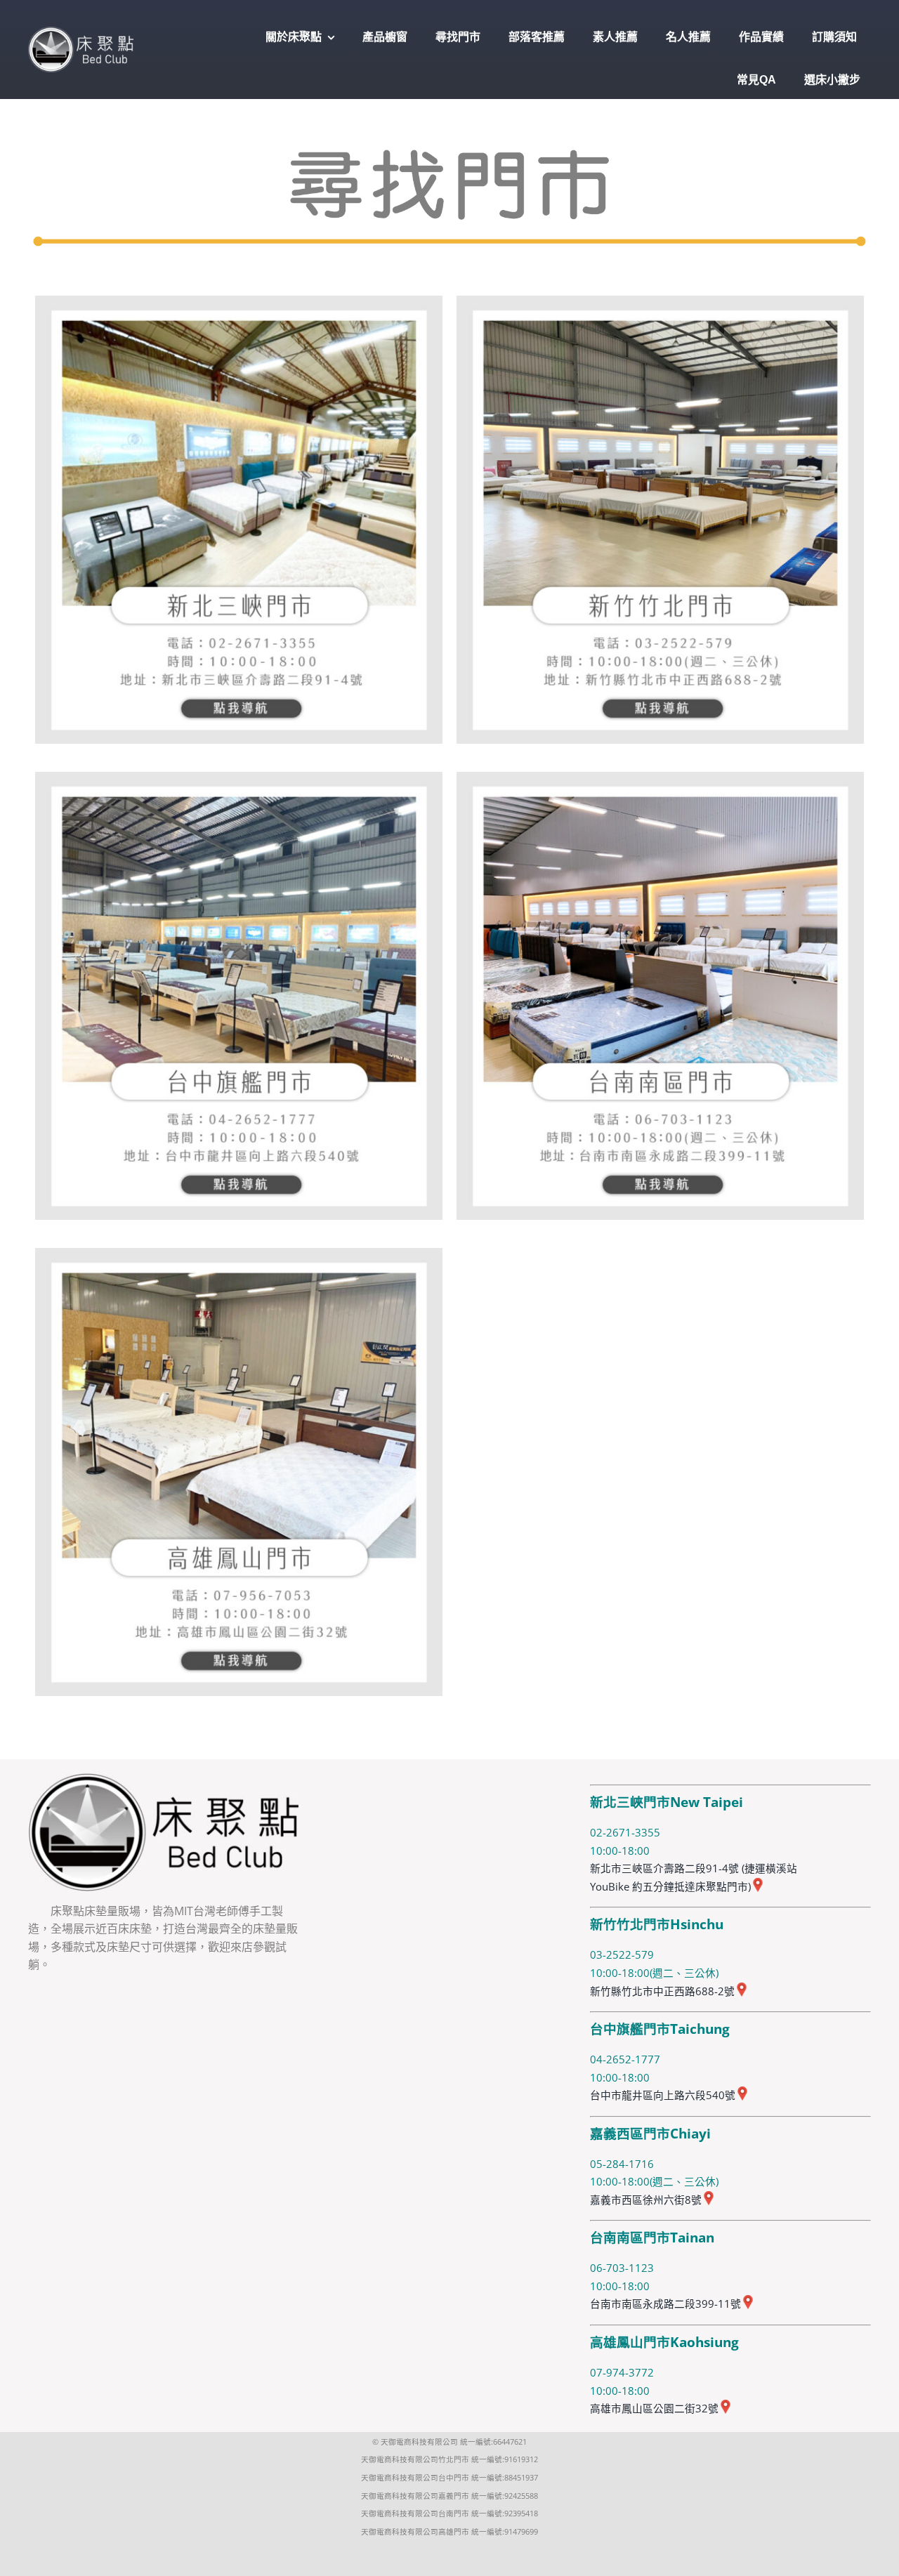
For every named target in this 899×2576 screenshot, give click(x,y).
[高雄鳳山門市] (81, 32)
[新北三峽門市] (239, 301)
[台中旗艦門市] (239, 777)
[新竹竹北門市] (660, 301)
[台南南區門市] (660, 777)
